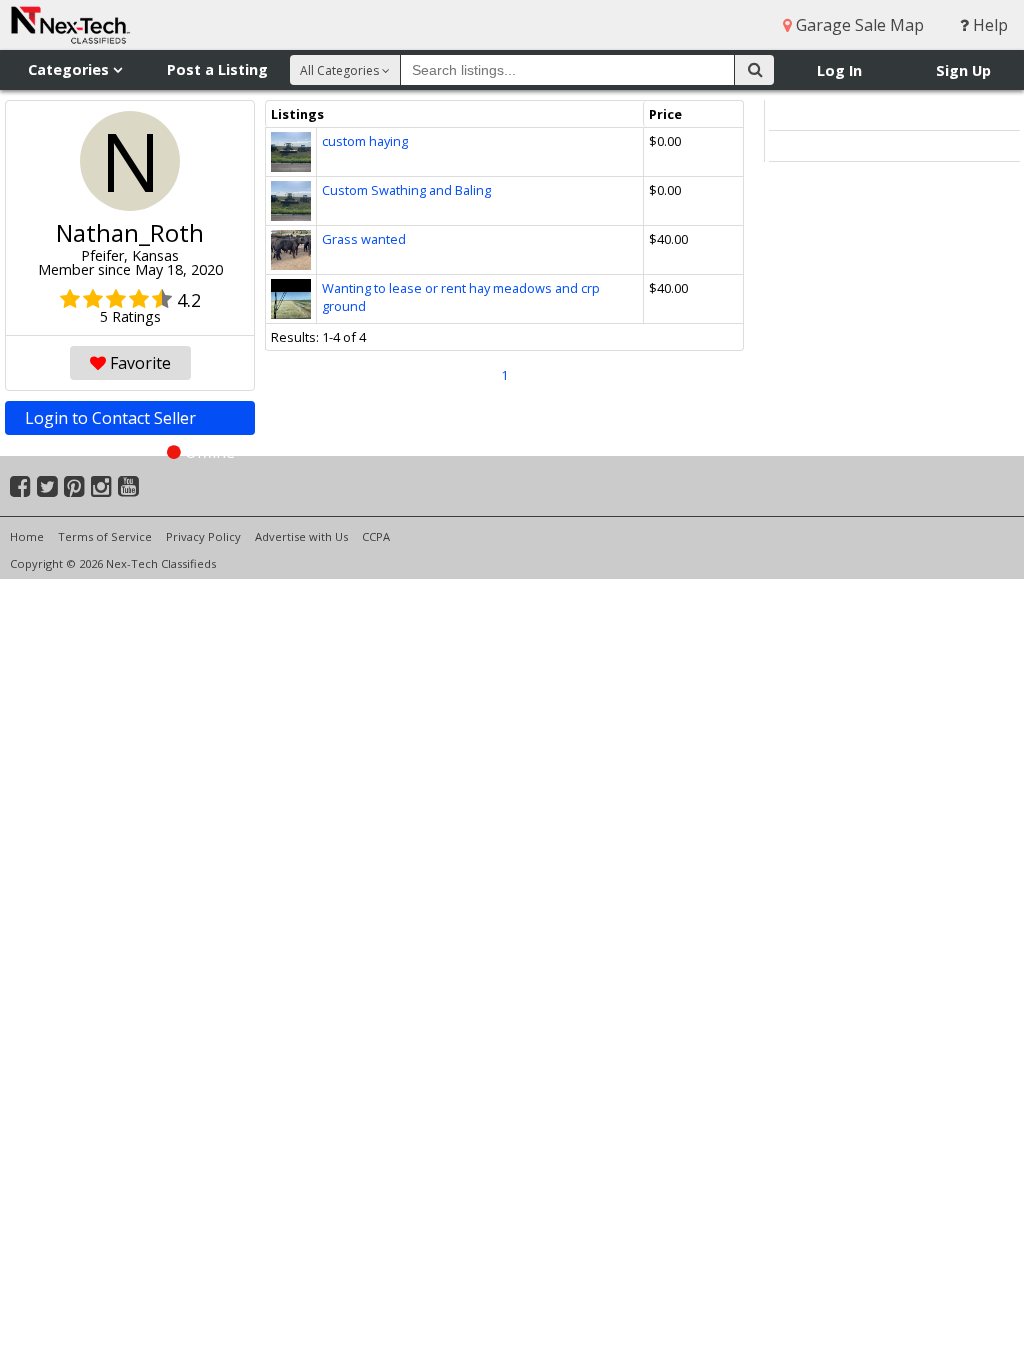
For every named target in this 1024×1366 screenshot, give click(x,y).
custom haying (365, 141)
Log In (839, 70)
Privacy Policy (203, 536)
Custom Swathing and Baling (406, 190)
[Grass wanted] (291, 239)
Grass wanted (364, 239)
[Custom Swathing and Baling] (291, 190)
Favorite (138, 363)
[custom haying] (291, 141)
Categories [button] (70, 69)
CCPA (376, 536)
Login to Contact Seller (130, 421)
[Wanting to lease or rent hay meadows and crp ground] (291, 288)
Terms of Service (105, 536)
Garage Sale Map (858, 25)
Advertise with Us (301, 536)
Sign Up (963, 70)
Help (988, 25)
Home (27, 536)
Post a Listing (217, 69)
